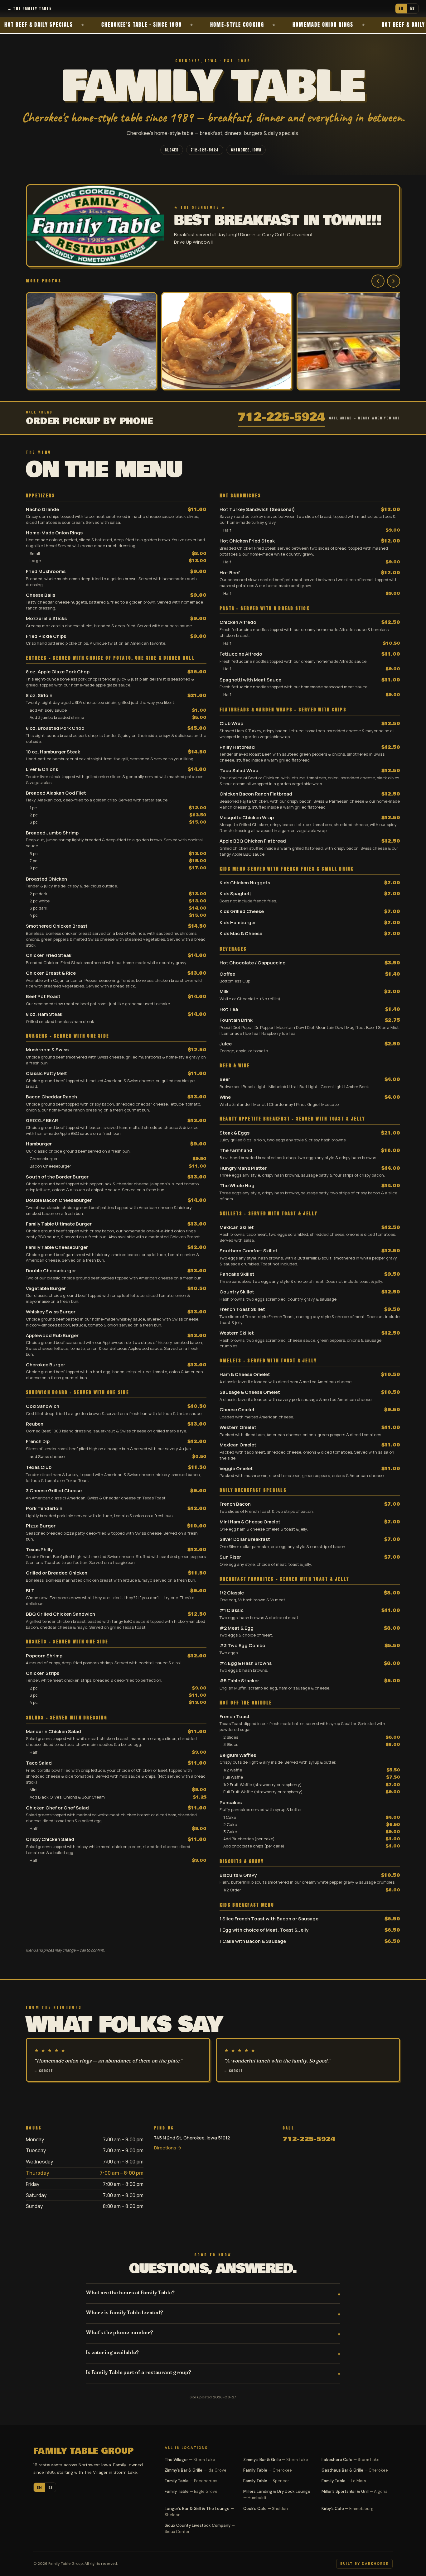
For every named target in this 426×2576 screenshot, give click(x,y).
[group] (213, 342)
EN (401, 8)
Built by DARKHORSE (364, 2564)
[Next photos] (394, 281)
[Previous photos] (378, 281)
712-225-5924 (205, 150)
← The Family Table (29, 8)
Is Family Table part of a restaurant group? (138, 2372)
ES (413, 8)
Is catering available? (112, 2352)
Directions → (168, 2148)
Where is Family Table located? (124, 2312)
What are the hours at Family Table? (130, 2292)
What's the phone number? (119, 2332)
